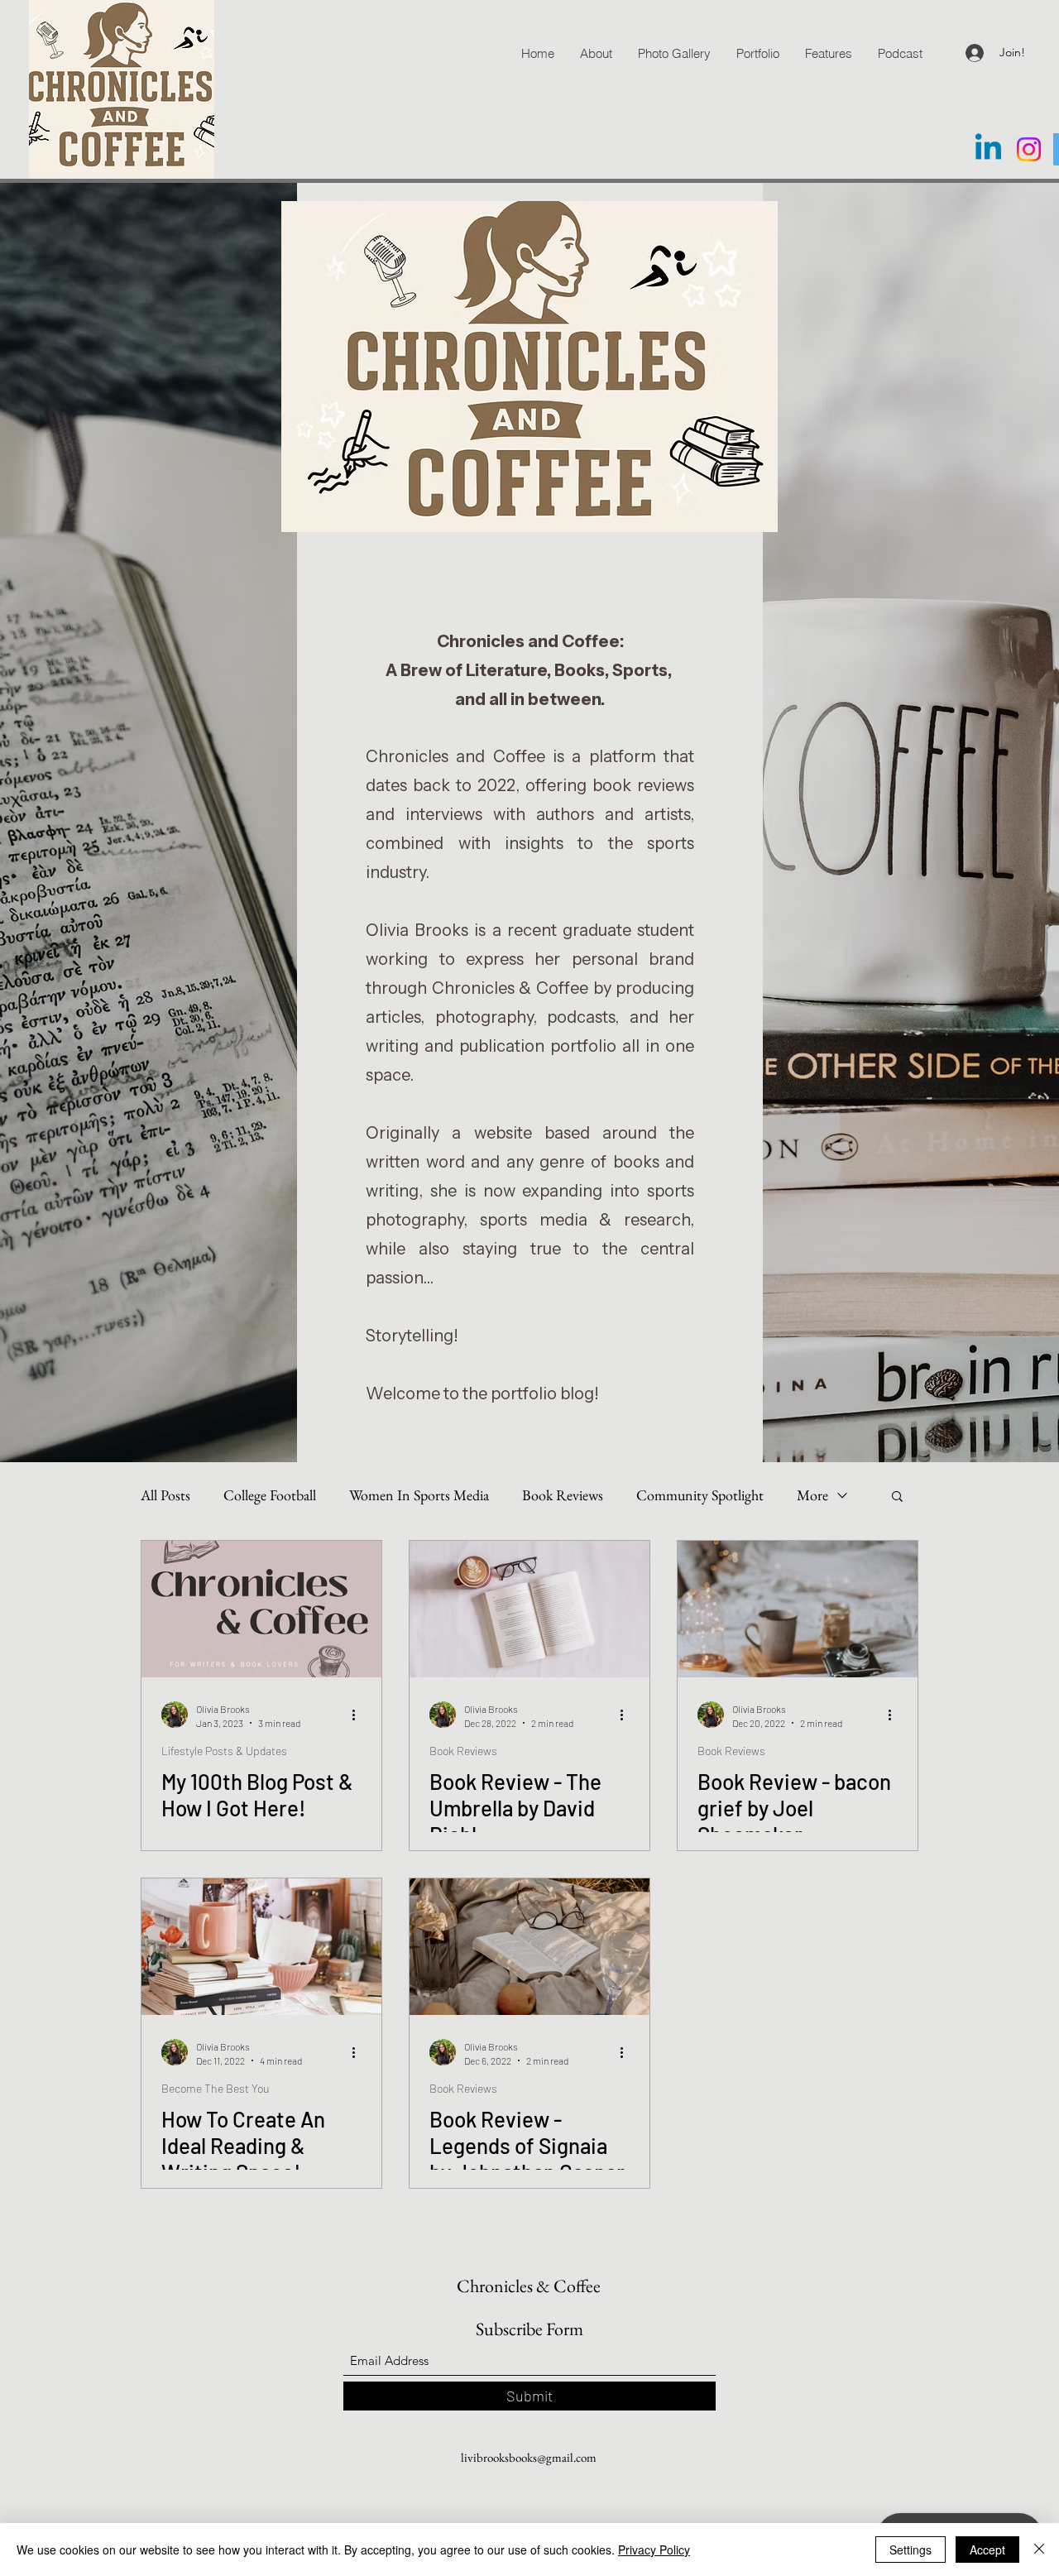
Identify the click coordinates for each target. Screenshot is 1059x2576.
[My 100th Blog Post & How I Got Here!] (261, 1609)
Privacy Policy (654, 2550)
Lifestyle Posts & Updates (224, 1751)
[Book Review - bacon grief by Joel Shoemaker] (798, 1609)
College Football (270, 1495)
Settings (910, 2550)
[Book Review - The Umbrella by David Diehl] (529, 1609)
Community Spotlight (700, 1495)
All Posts (165, 1495)
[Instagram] (1029, 149)
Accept (987, 2550)
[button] (897, 1497)
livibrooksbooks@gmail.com (529, 2457)
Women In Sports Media (419, 1495)
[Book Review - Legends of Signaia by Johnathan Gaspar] (529, 1947)
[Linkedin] (988, 149)
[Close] (1039, 2550)
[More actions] (359, 1715)
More (812, 1495)
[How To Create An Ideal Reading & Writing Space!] (261, 1947)
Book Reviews (563, 1495)
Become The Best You (215, 2088)
